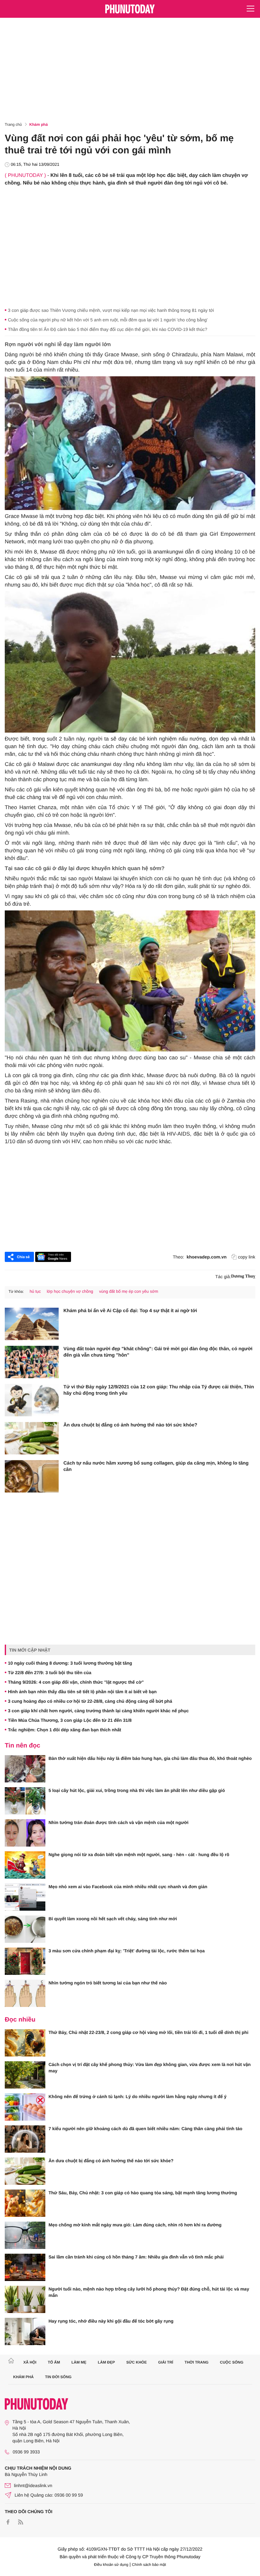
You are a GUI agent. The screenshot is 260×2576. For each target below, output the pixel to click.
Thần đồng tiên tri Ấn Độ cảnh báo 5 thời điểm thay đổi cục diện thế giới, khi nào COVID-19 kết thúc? (108, 329)
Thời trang (197, 2362)
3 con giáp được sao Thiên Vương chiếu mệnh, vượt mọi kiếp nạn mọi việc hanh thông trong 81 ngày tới (111, 310)
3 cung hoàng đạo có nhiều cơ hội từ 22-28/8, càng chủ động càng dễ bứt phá (90, 1701)
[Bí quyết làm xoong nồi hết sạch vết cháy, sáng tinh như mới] (25, 1929)
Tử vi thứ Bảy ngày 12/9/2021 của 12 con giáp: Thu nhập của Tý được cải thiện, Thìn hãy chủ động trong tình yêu (159, 1390)
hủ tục (35, 1291)
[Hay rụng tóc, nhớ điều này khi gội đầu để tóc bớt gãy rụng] (25, 2331)
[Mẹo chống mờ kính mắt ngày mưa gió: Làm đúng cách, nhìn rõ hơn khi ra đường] (25, 2235)
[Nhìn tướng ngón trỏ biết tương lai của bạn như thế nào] (25, 1993)
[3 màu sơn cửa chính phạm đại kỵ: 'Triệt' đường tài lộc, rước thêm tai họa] (25, 1961)
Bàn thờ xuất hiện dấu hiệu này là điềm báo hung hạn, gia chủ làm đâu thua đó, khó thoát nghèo (150, 1758)
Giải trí (166, 2362)
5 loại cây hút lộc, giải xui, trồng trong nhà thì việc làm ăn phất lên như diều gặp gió (137, 1790)
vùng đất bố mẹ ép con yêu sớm (128, 1291)
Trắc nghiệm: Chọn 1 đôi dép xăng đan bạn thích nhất (65, 1730)
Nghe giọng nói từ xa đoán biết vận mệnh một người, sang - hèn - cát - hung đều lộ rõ (139, 1855)
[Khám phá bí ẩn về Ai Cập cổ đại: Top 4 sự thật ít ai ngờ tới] (32, 1324)
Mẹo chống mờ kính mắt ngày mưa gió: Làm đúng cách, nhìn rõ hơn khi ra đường (135, 2225)
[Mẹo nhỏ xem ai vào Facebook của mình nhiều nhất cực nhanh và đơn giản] (25, 1897)
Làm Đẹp (106, 2362)
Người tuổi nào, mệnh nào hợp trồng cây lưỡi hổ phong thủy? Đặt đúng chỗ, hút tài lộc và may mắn (149, 2292)
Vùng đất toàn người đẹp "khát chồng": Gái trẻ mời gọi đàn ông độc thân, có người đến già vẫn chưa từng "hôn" (158, 1352)
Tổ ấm (54, 2362)
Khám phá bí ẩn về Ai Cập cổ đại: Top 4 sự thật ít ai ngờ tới (130, 1311)
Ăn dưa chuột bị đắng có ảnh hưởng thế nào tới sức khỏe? (130, 1425)
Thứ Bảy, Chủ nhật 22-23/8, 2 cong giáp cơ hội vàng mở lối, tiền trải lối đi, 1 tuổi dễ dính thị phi (148, 2032)
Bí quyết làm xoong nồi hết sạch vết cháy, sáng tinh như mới (113, 1919)
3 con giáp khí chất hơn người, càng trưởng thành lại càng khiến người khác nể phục (98, 1711)
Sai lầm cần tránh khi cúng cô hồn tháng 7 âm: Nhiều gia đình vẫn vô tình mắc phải (136, 2257)
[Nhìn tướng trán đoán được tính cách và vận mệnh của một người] (25, 1833)
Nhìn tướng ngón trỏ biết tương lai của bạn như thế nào (108, 1983)
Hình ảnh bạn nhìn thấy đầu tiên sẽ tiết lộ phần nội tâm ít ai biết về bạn (82, 1692)
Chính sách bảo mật (149, 2565)
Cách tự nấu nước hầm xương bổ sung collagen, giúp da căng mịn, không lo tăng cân (156, 1466)
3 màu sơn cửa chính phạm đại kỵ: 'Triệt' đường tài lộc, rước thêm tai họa (127, 1951)
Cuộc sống (232, 2362)
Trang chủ (13, 124)
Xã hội (30, 2362)
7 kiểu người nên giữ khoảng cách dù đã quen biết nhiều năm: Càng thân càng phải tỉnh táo (145, 2129)
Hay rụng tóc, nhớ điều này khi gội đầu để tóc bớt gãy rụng (111, 2321)
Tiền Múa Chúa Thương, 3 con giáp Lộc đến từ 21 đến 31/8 (70, 1720)
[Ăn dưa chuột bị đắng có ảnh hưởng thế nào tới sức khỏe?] (32, 1438)
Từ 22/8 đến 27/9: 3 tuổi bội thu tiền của (50, 1673)
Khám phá (39, 124)
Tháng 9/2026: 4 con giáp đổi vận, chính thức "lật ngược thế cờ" (76, 1682)
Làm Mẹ (79, 2362)
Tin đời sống (58, 2377)
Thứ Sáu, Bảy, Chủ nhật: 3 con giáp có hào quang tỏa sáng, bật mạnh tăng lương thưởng (143, 2193)
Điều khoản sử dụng (111, 2565)
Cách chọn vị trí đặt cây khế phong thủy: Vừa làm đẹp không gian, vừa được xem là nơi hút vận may (150, 2068)
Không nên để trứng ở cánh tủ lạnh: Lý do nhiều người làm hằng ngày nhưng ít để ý (137, 2096)
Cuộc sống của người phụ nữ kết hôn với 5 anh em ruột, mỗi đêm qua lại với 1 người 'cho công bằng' (108, 320)
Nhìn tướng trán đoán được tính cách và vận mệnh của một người (118, 1822)
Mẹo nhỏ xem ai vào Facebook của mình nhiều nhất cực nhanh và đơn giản (128, 1887)
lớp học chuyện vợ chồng (70, 1291)
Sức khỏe (136, 2362)
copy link (247, 1257)
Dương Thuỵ (243, 1276)
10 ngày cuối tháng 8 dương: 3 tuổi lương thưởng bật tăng (70, 1663)
